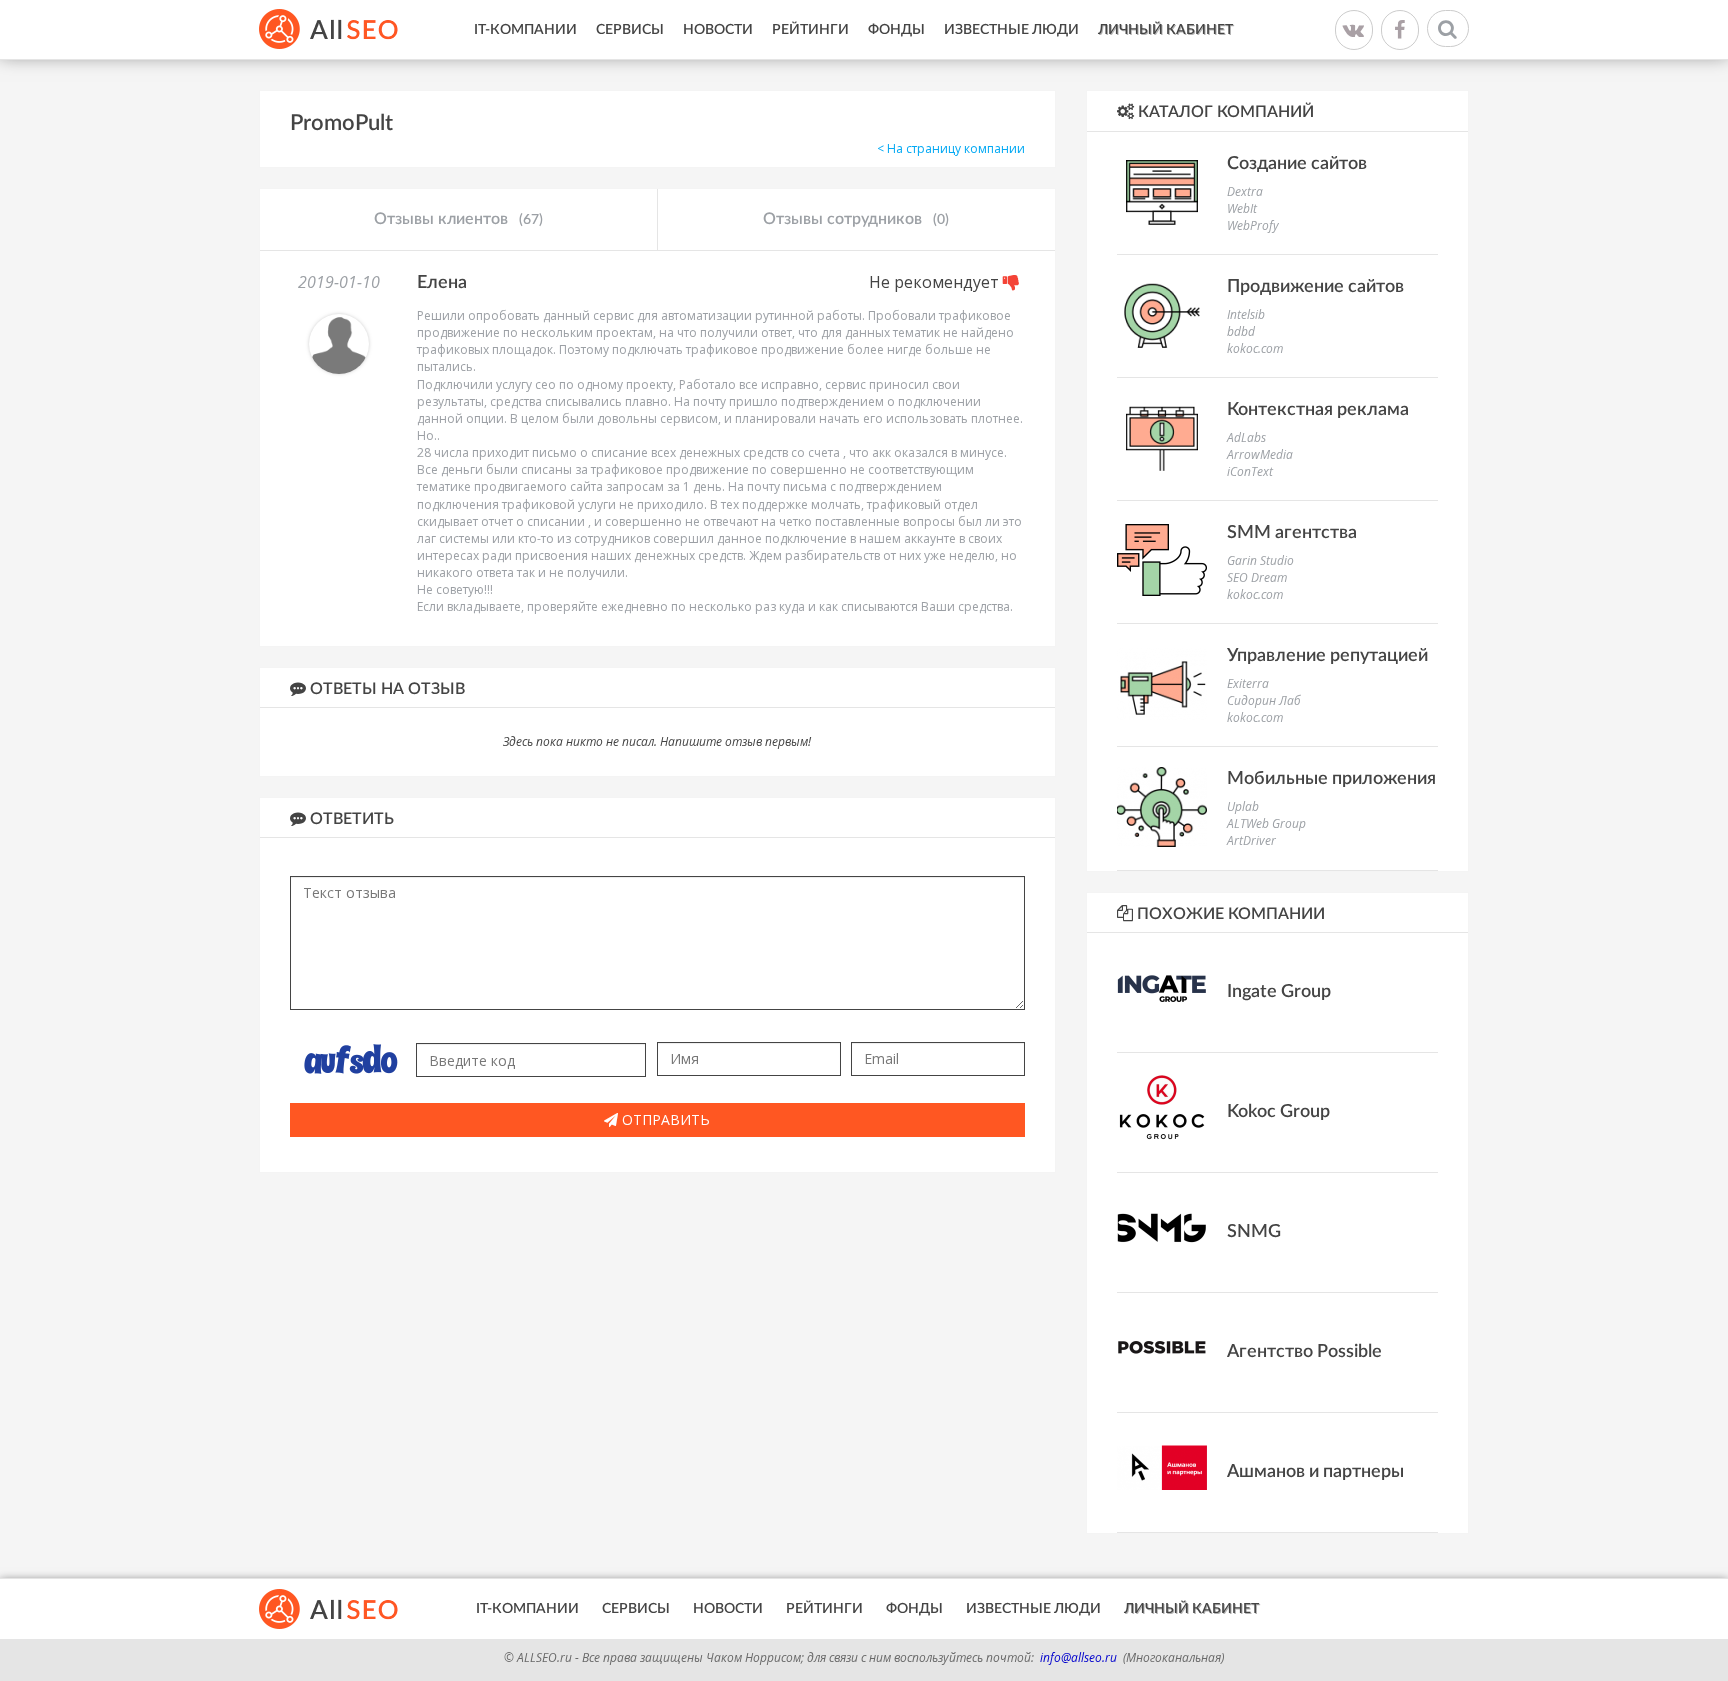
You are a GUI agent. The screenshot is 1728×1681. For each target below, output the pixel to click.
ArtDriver (1251, 840)
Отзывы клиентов (458, 219)
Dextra (1245, 191)
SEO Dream (1257, 577)
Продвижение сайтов (1315, 287)
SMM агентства (1292, 533)
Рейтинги (810, 30)
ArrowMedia (1260, 454)
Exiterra (1248, 683)
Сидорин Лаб (1264, 700)
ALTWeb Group (1266, 823)
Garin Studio (1260, 560)
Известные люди (1011, 30)
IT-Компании (525, 30)
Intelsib (1246, 314)
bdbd (1241, 331)
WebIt (1242, 208)
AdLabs (1246, 437)
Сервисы (630, 30)
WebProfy (1253, 225)
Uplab (1243, 806)
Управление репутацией (1327, 656)
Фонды (896, 30)
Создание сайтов (1297, 164)
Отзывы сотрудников (856, 219)
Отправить (664, 1119)
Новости (718, 30)
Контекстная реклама (1318, 410)
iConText (1250, 471)
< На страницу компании (951, 148)
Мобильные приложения (1331, 779)
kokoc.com (1255, 348)
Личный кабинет (1165, 30)
